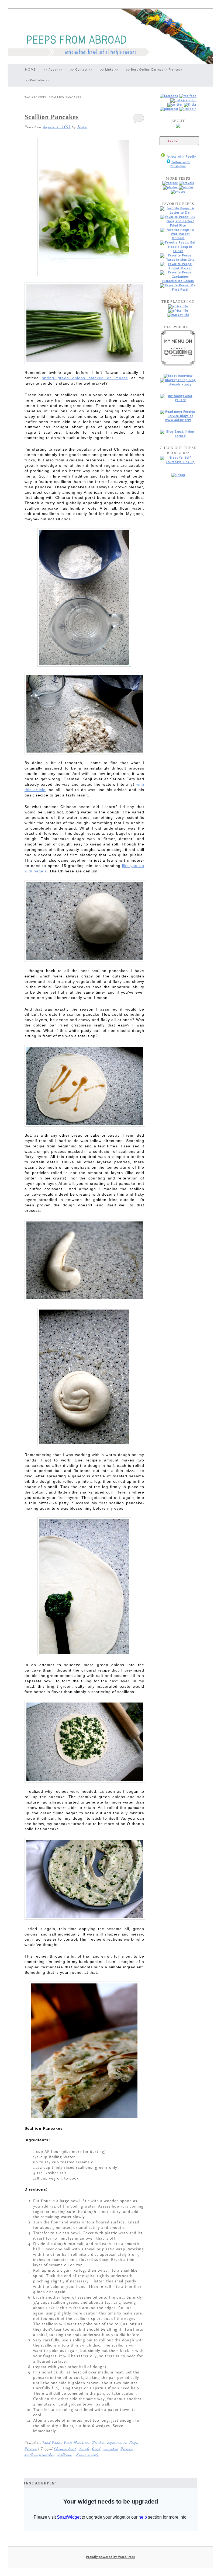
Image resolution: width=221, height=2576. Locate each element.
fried (96, 2449)
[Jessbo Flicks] (190, 105)
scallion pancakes (39, 2455)
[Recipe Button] (170, 183)
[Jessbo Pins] (169, 109)
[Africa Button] (178, 306)
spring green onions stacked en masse (85, 378)
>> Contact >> (81, 70)
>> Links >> (109, 70)
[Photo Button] (171, 187)
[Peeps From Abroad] (169, 96)
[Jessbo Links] (188, 109)
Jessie (82, 127)
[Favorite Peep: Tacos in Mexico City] (178, 260)
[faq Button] (178, 192)
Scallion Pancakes (52, 117)
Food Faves (52, 2442)
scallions (64, 2455)
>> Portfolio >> (37, 80)
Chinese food (65, 2449)
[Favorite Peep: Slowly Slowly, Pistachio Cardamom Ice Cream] (178, 281)
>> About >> (53, 70)
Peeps (134, 2442)
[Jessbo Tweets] (175, 105)
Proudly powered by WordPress (110, 2557)
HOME (30, 70)
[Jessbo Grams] (183, 100)
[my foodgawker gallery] (178, 400)
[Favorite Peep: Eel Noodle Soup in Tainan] (178, 251)
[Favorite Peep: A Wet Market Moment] (178, 238)
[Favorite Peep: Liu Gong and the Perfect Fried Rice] (178, 226)
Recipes (31, 2449)
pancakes (110, 2449)
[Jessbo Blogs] (188, 96)
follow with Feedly (181, 157)
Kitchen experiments (110, 2442)
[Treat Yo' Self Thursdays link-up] (178, 462)
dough (84, 2449)
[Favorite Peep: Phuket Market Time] (178, 268)
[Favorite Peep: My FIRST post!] (178, 290)
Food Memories (77, 2442)
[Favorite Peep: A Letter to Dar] (178, 213)
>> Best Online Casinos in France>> (154, 70)
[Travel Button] (187, 183)
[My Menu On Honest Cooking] (178, 365)
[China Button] (178, 311)
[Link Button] (186, 187)
